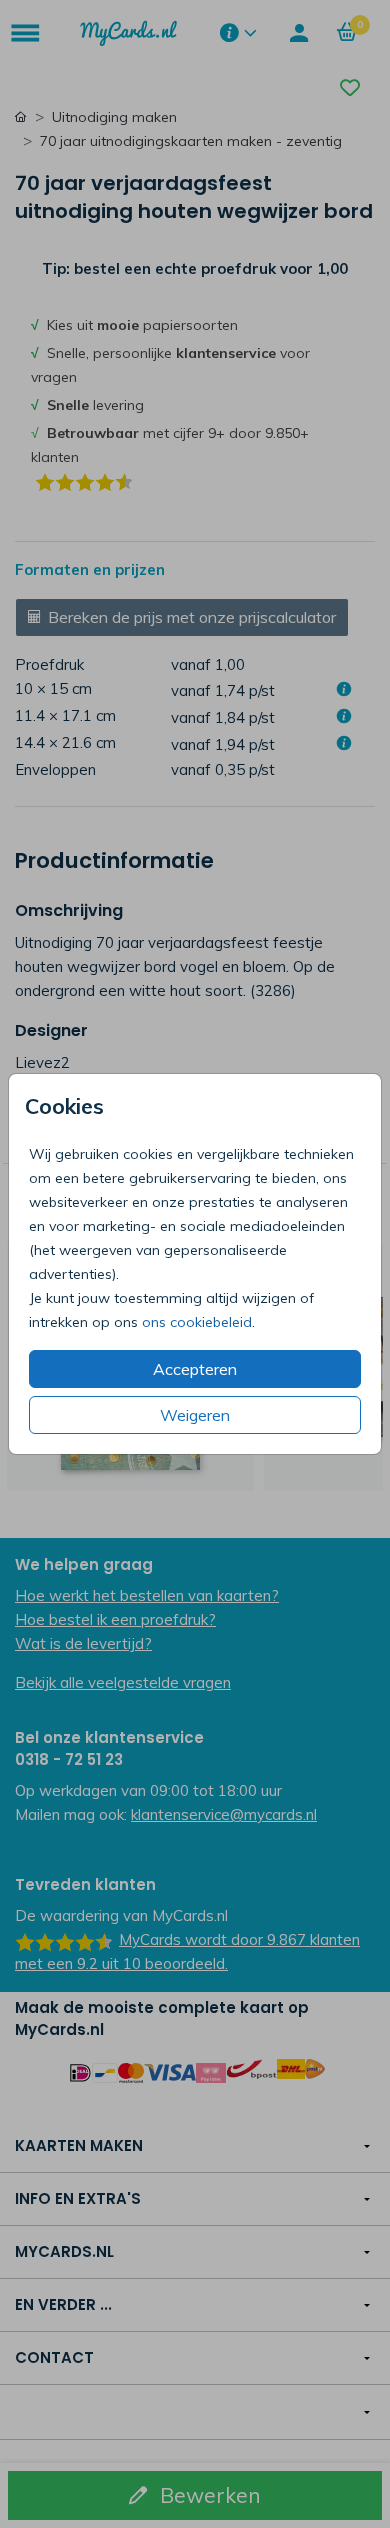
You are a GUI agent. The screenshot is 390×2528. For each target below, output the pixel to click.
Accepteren (195, 1369)
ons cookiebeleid (197, 1322)
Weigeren (195, 1415)
